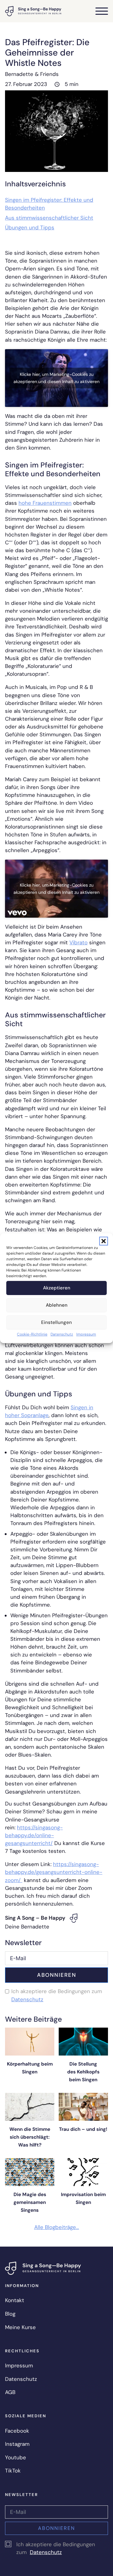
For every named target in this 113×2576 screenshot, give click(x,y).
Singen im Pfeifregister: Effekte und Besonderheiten (49, 204)
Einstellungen (56, 1322)
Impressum (86, 1334)
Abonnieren (57, 1975)
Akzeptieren (57, 1288)
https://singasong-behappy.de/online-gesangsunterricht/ (34, 1835)
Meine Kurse (20, 2327)
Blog (10, 2314)
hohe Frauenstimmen (45, 503)
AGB (10, 2392)
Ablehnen (57, 1305)
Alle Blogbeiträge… (57, 2227)
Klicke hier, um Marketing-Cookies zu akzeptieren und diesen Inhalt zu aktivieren (56, 378)
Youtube (16, 2457)
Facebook (17, 2431)
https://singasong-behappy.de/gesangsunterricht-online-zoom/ (54, 1872)
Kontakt (15, 2300)
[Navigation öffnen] (102, 11)
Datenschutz (62, 1334)
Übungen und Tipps (30, 227)
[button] (104, 1241)
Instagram (17, 2444)
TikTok (13, 2471)
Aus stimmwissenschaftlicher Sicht (49, 218)
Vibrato (78, 942)
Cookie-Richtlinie (32, 1334)
